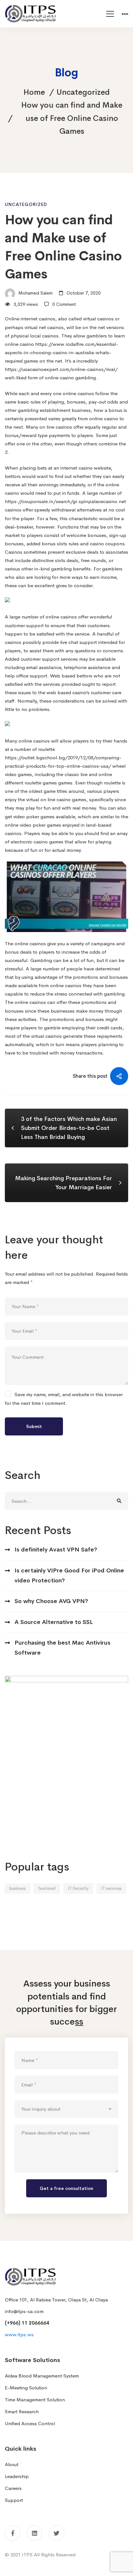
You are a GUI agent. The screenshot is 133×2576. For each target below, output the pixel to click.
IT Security (78, 1888)
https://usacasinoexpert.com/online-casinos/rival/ (61, 369)
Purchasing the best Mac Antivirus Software (62, 1648)
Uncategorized (83, 92)
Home (34, 92)
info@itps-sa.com (24, 2311)
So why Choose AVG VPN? (51, 1601)
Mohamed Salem (35, 293)
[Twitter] (56, 2533)
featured (47, 1888)
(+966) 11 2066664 (27, 2323)
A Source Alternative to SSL (54, 1622)
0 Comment (64, 304)
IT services (111, 1888)
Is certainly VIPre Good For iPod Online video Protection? (69, 1575)
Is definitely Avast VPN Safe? (56, 1550)
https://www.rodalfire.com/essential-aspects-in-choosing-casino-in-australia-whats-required (61, 352)
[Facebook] (13, 2533)
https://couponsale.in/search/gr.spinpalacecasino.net (65, 501)
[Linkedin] (35, 2533)
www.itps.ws (19, 2334)
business (18, 1888)
